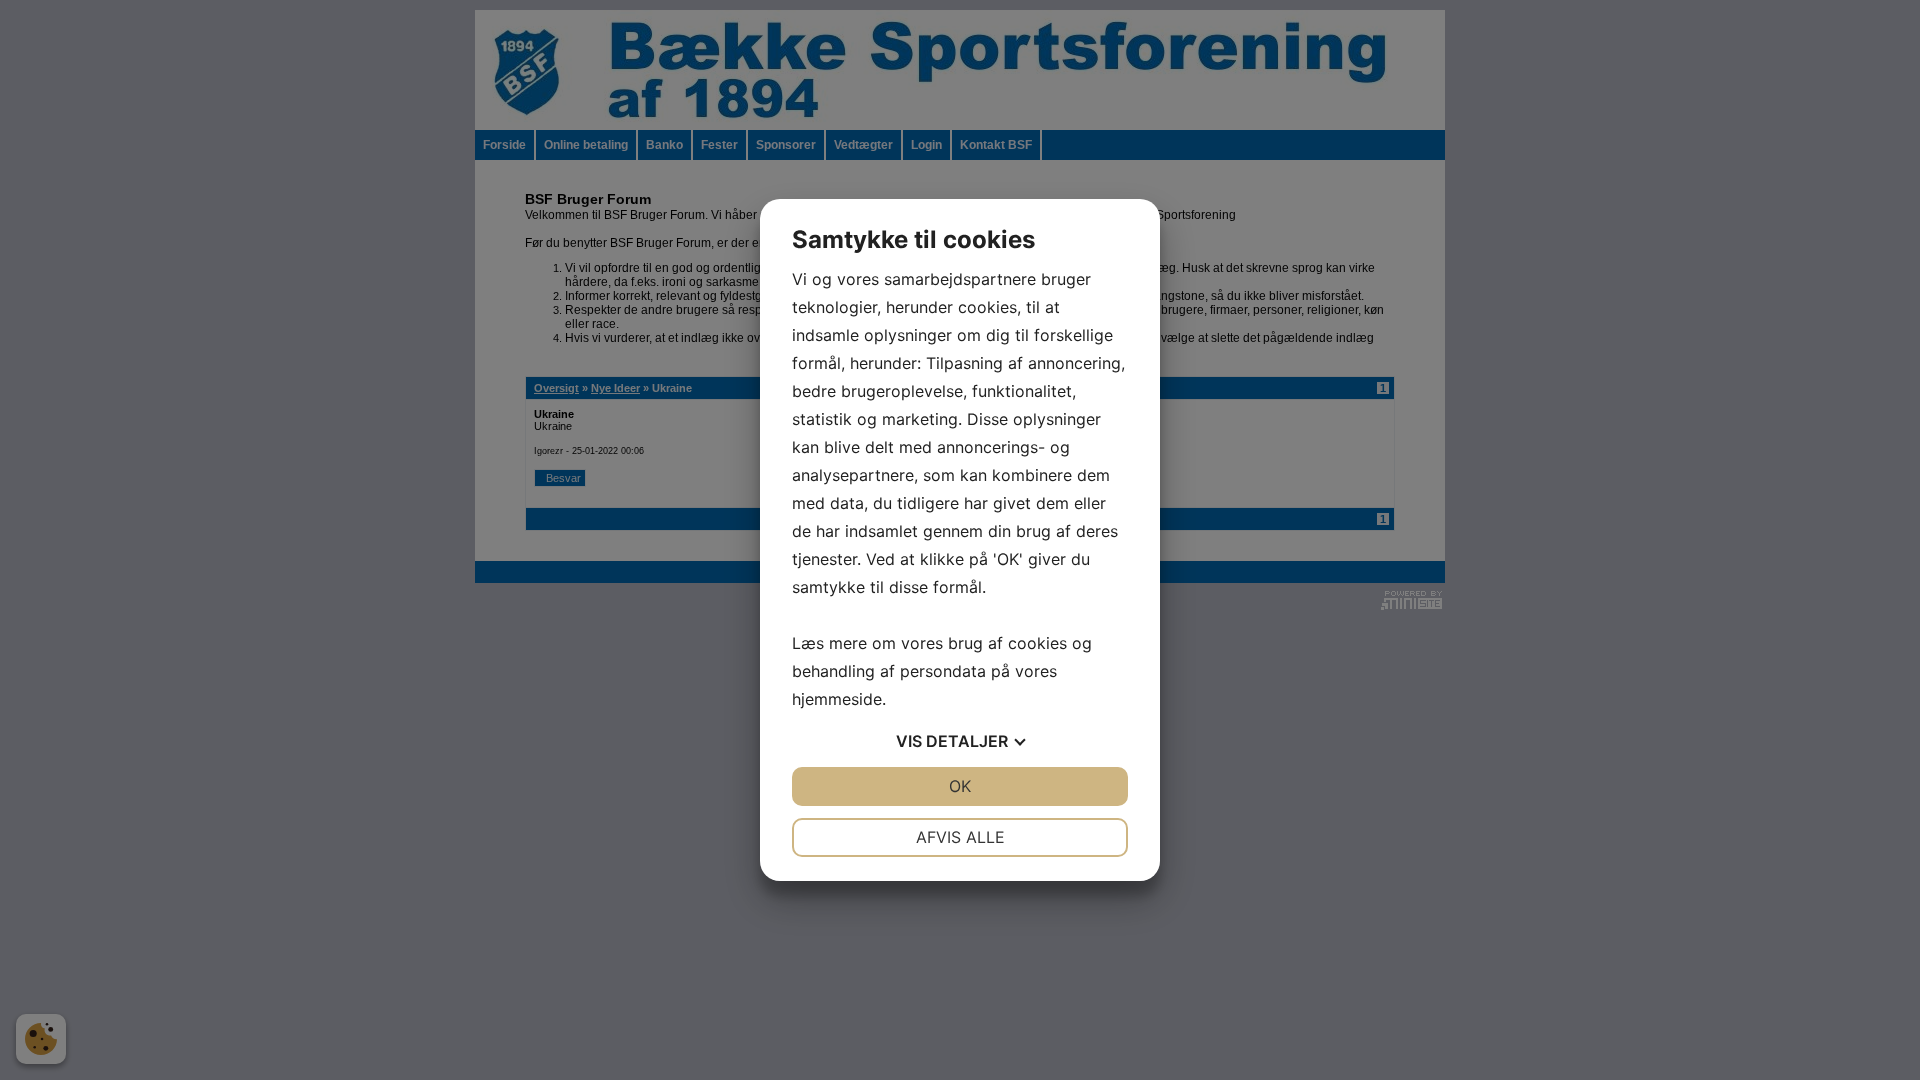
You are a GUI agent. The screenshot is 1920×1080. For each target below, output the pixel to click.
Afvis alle (960, 837)
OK (960, 786)
